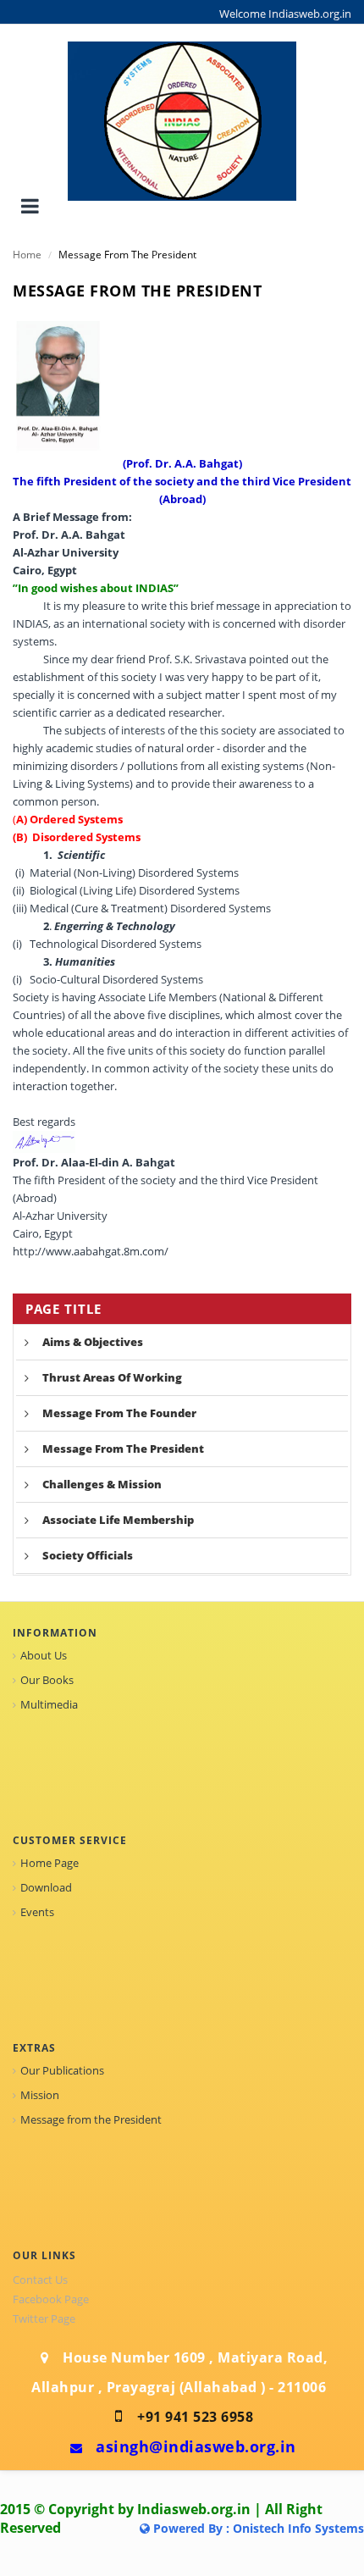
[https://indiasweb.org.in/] (182, 120)
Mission (40, 2095)
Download (46, 1887)
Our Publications (62, 2070)
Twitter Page (44, 2318)
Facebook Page (51, 2299)
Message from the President (91, 2119)
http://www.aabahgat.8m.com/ (91, 1251)
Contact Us (40, 2280)
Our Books (47, 1680)
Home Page (50, 1863)
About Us (44, 1655)
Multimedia (49, 1704)
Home (27, 255)
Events (37, 1912)
